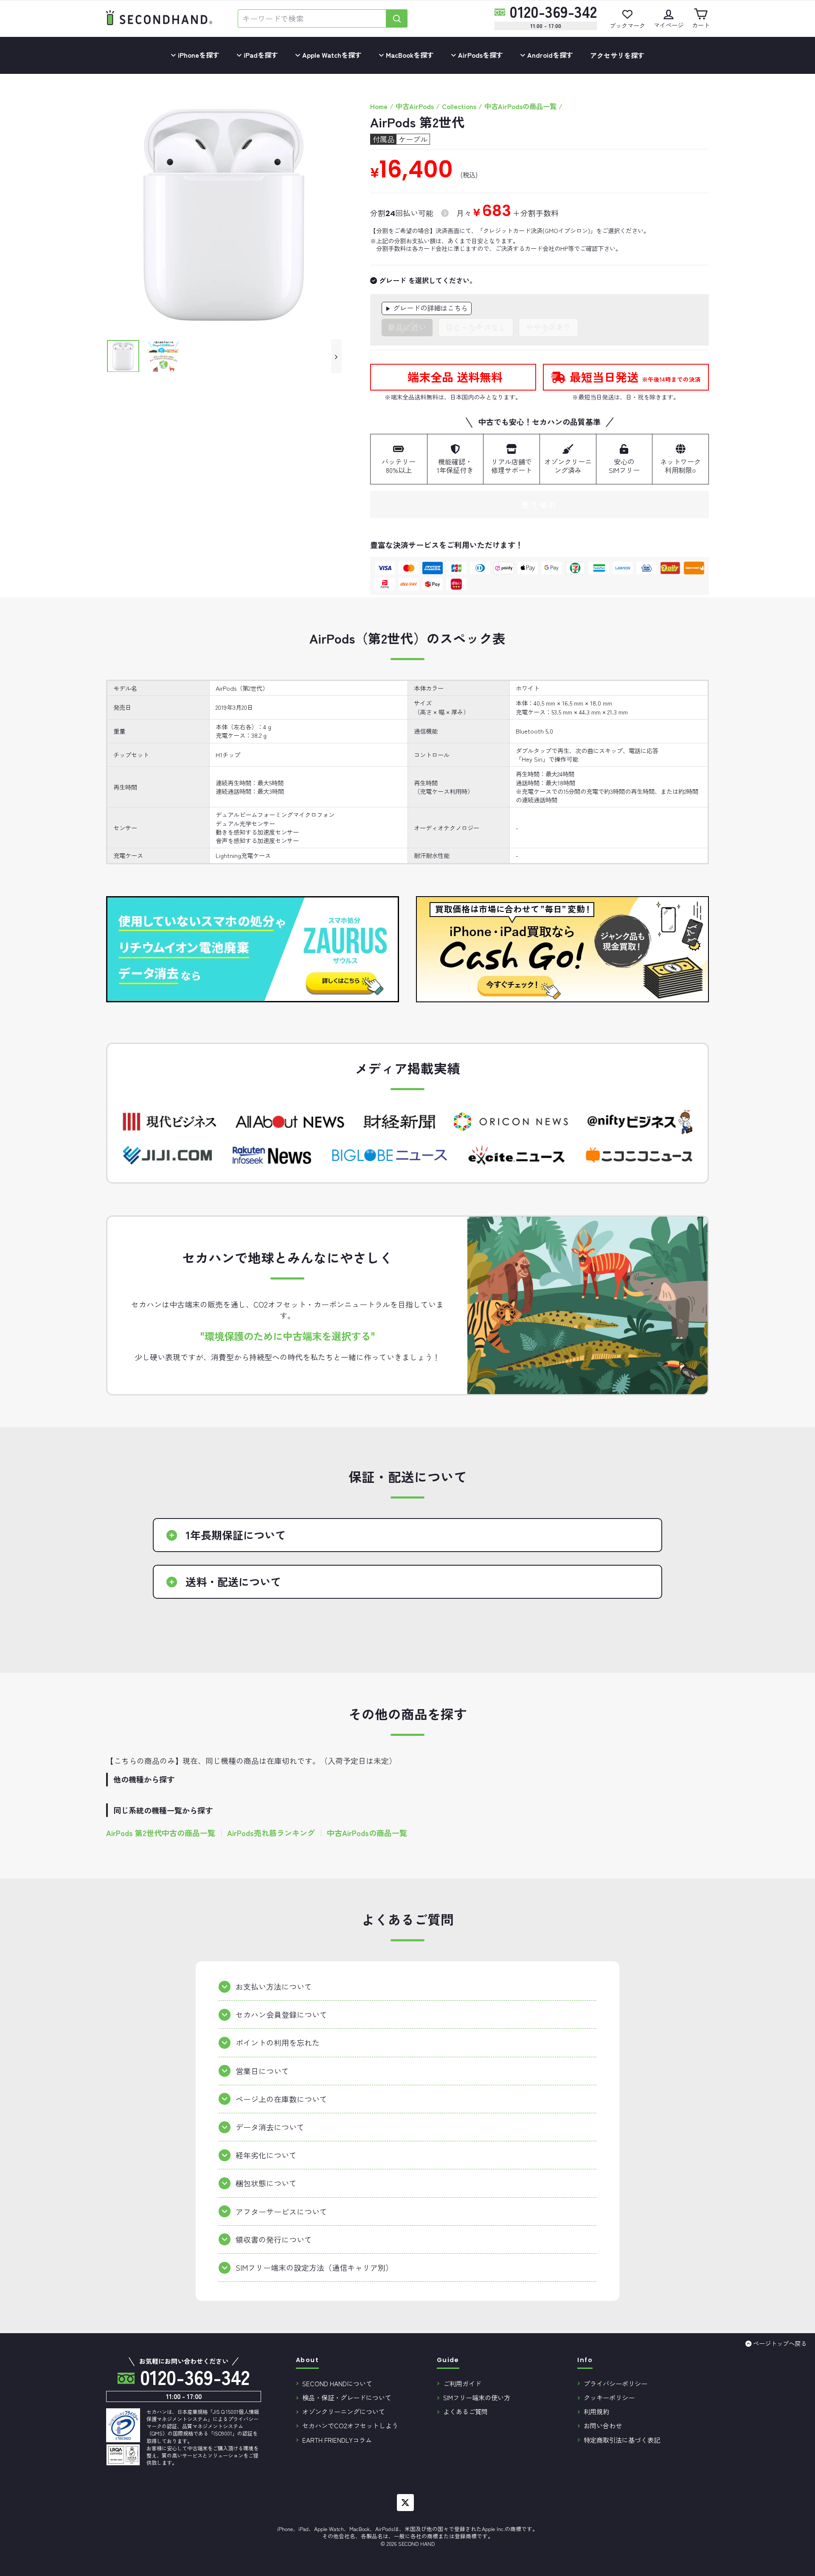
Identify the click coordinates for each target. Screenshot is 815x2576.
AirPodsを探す (480, 55)
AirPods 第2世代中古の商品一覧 (161, 1833)
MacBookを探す (409, 55)
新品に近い (407, 327)
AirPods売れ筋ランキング (271, 1833)
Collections (459, 106)
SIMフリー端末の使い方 (477, 2397)
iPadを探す (260, 55)
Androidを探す (549, 55)
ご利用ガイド (462, 2383)
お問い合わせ (603, 2425)
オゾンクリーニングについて (344, 2411)
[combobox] (312, 18)
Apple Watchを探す (331, 55)
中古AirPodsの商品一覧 (520, 106)
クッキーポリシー (609, 2397)
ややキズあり (548, 327)
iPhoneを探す (198, 55)
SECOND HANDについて (337, 2383)
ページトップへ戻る (780, 2343)
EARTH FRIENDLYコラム (337, 2440)
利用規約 (596, 2411)
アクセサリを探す (617, 55)
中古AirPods (415, 106)
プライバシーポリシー (615, 2383)
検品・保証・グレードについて (347, 2397)
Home (379, 106)
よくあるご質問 (465, 2411)
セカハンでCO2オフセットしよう (350, 2425)
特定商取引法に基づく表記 (622, 2440)
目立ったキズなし (476, 327)
